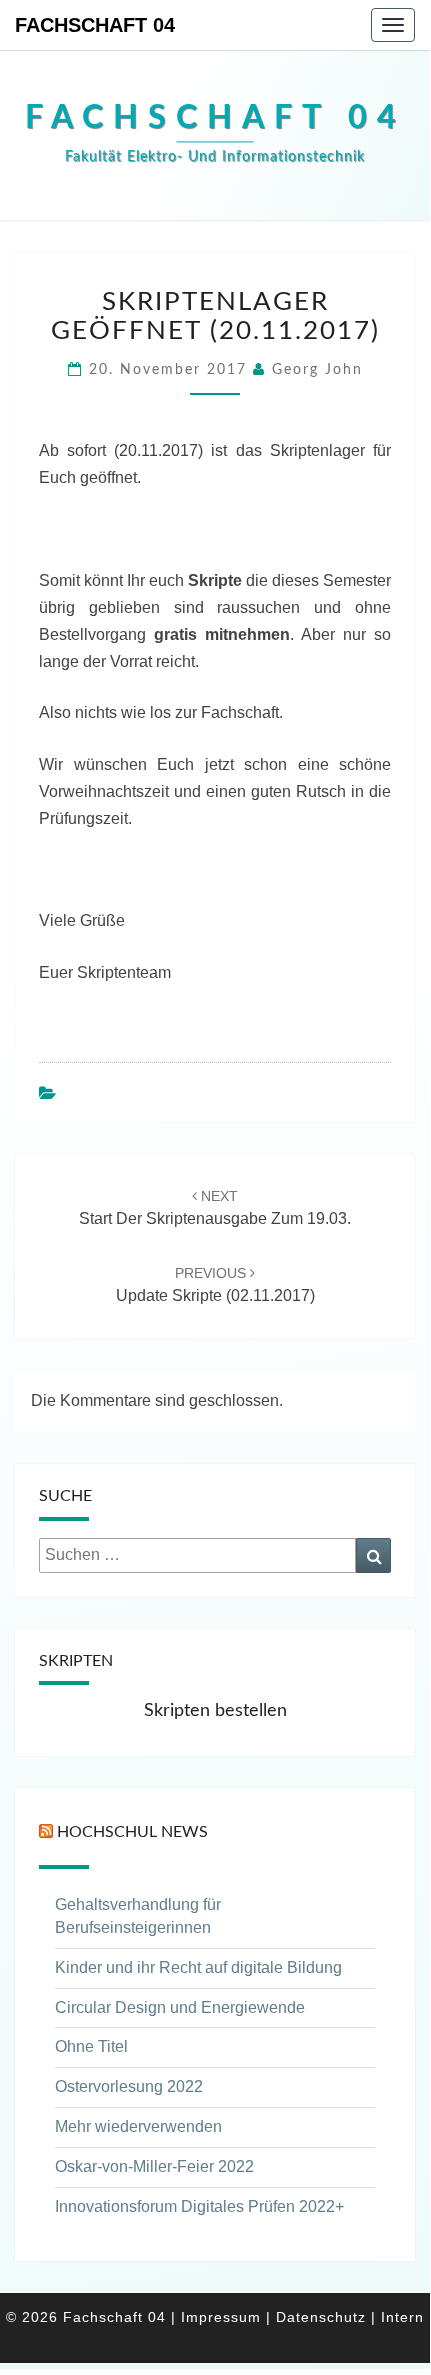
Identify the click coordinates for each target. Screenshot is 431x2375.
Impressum (221, 2317)
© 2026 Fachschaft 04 (86, 2317)
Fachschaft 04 (95, 25)
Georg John (317, 370)
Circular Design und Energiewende (180, 2007)
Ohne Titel (91, 2046)
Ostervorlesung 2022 (129, 2086)
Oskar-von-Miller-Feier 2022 (154, 2166)
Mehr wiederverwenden (138, 2126)
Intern (402, 2317)
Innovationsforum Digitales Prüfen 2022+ (199, 2206)
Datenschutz (321, 2317)
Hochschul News (132, 1832)
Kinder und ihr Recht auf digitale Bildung (198, 1967)
